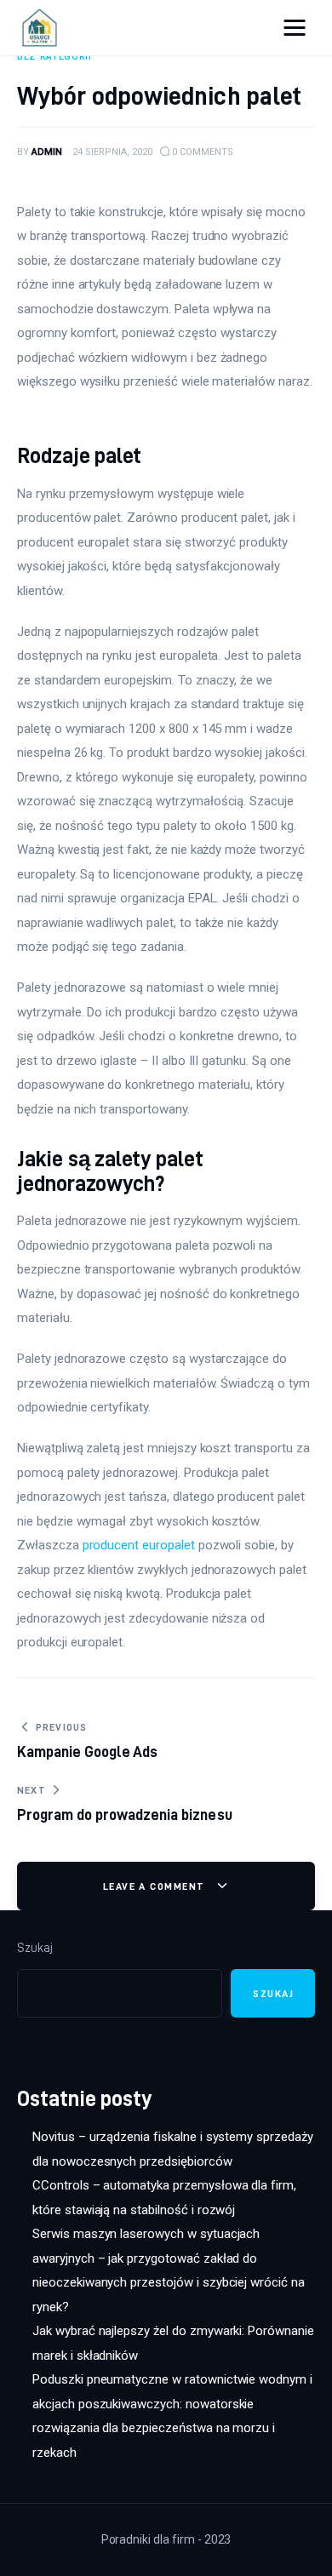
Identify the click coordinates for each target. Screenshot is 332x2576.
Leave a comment (156, 1886)
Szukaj (35, 1948)
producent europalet (139, 1545)
